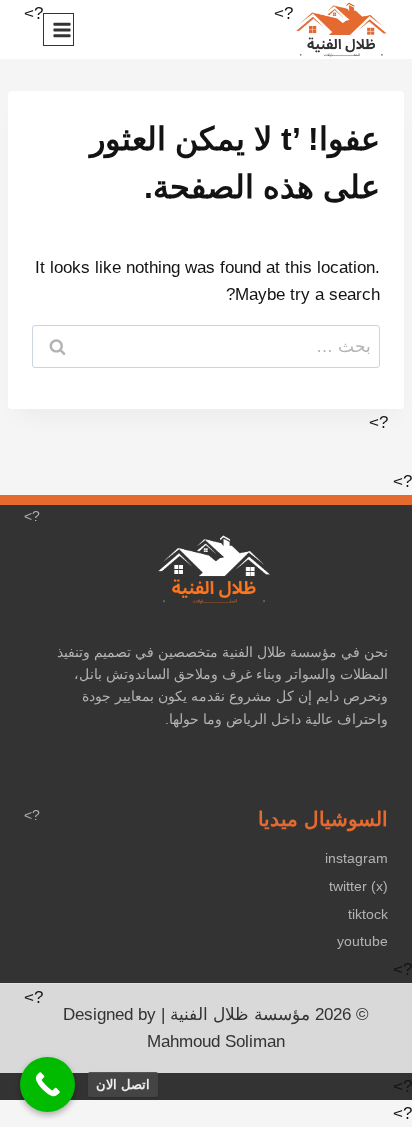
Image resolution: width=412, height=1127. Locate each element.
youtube (362, 941)
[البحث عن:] (206, 346)
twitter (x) (358, 886)
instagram (356, 858)
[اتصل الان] (47, 1084)
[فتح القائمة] (58, 29)
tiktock (368, 914)
